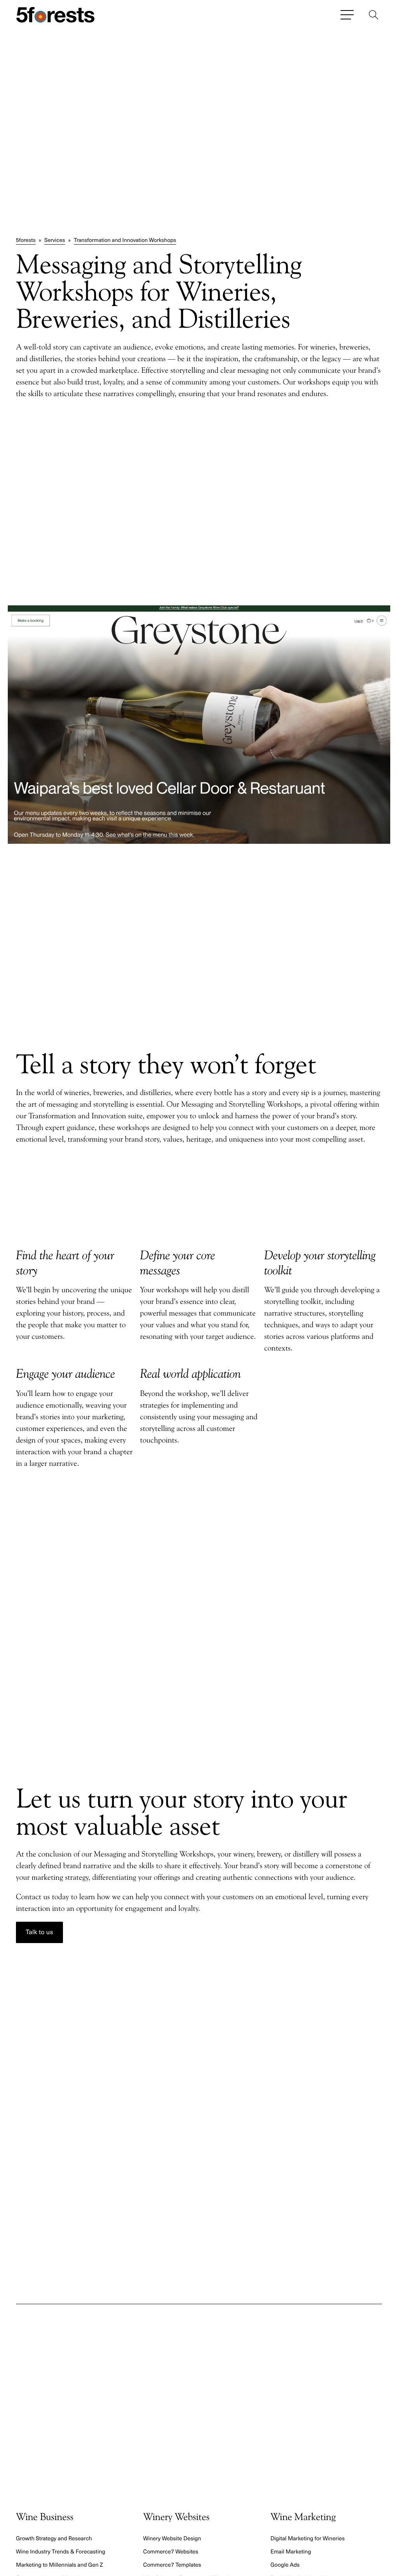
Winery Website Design (172, 2538)
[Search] (374, 15)
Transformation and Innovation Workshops (125, 240)
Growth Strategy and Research (54, 2538)
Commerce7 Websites (171, 2551)
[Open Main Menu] (347, 15)
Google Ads (285, 2564)
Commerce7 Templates (172, 2564)
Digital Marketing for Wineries (308, 2538)
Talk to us (39, 1932)
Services (55, 240)
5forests (26, 240)
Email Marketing (291, 2551)
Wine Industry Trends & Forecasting (61, 2551)
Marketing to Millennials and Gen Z (59, 2564)
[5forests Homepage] (55, 15)
